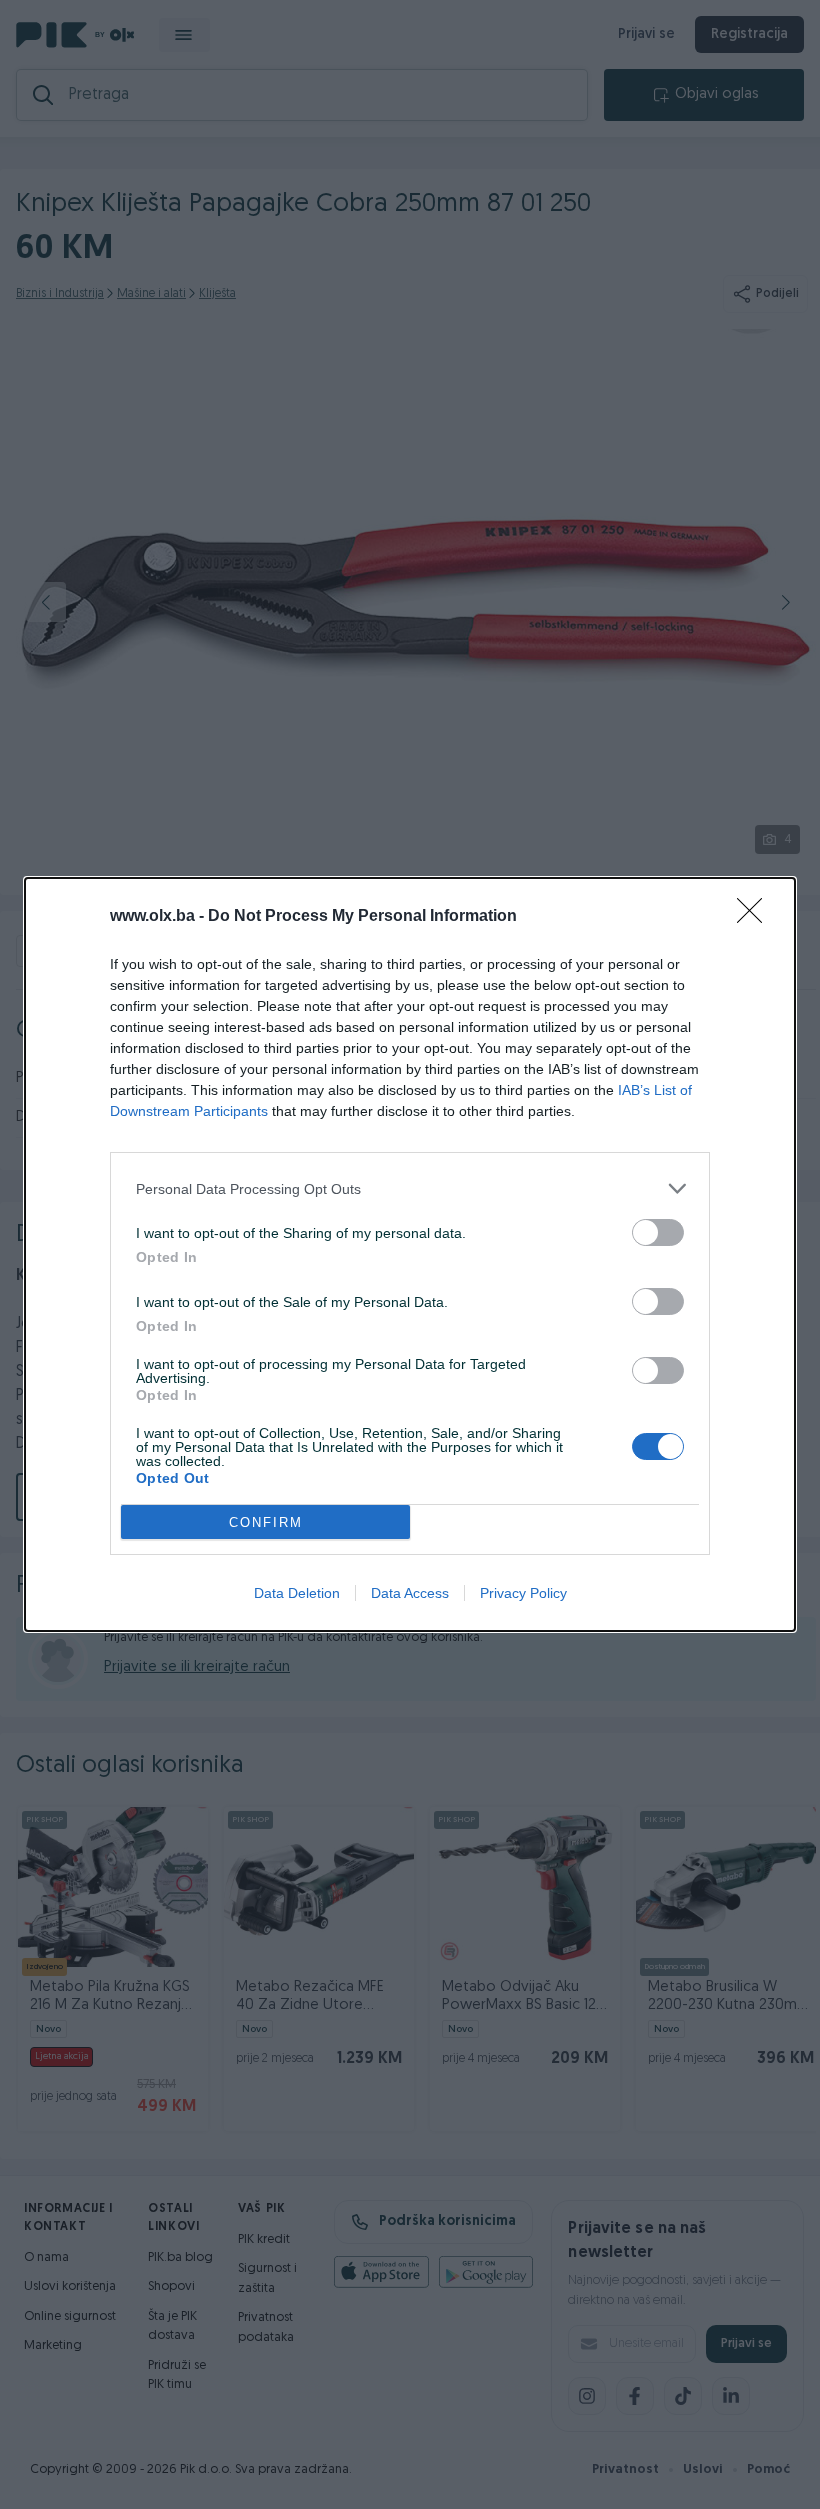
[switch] (658, 1232)
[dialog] (410, 1254)
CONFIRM (266, 1522)
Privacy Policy (523, 1593)
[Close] (756, 917)
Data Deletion (297, 1593)
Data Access (410, 1593)
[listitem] (410, 1188)
